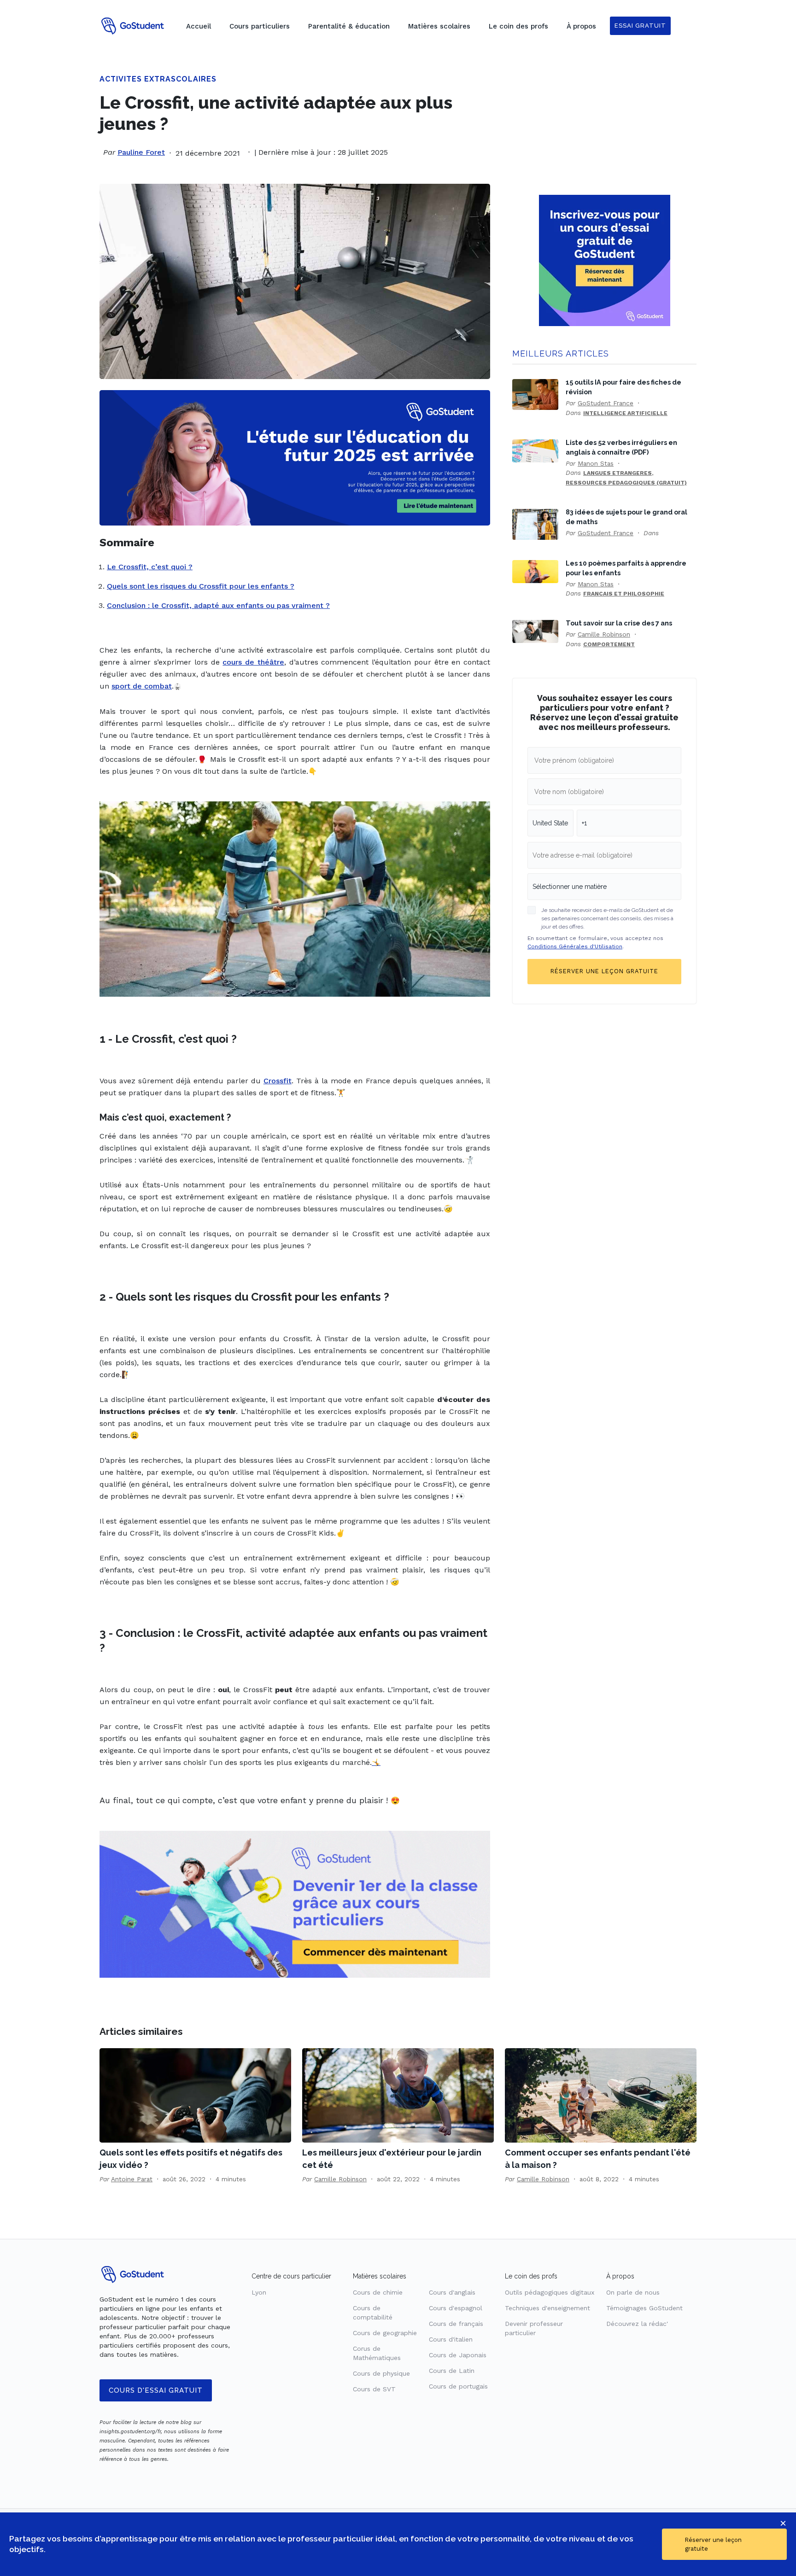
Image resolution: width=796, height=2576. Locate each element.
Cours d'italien (451, 2339)
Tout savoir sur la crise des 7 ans (619, 623)
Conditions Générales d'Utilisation (575, 946)
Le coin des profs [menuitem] (518, 26)
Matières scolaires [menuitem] (439, 26)
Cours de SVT (374, 2389)
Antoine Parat (132, 2179)
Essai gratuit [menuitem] (640, 26)
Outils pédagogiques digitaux (550, 2292)
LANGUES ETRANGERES (617, 473)
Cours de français (456, 2324)
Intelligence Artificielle (625, 413)
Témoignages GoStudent (644, 2308)
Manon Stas (596, 463)
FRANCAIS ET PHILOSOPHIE (624, 594)
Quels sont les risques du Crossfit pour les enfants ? (201, 586)
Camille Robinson (604, 634)
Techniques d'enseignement (547, 2308)
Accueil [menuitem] (199, 26)
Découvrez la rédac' (637, 2324)
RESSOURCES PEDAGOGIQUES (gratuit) (626, 483)
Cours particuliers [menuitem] (260, 26)
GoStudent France (606, 403)
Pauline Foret (141, 152)
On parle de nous (633, 2292)
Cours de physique (381, 2373)
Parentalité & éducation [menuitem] (349, 26)
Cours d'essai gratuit (156, 2390)
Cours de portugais (458, 2386)
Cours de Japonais (458, 2355)
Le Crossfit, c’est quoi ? (150, 567)
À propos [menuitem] (581, 26)
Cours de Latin (452, 2371)
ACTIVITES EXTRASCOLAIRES (158, 79)
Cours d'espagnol (456, 2308)
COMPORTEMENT (609, 644)
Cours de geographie (385, 2333)
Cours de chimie (378, 2292)
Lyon (259, 2292)
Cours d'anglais (452, 2292)
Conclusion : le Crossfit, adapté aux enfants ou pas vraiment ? (218, 605)
